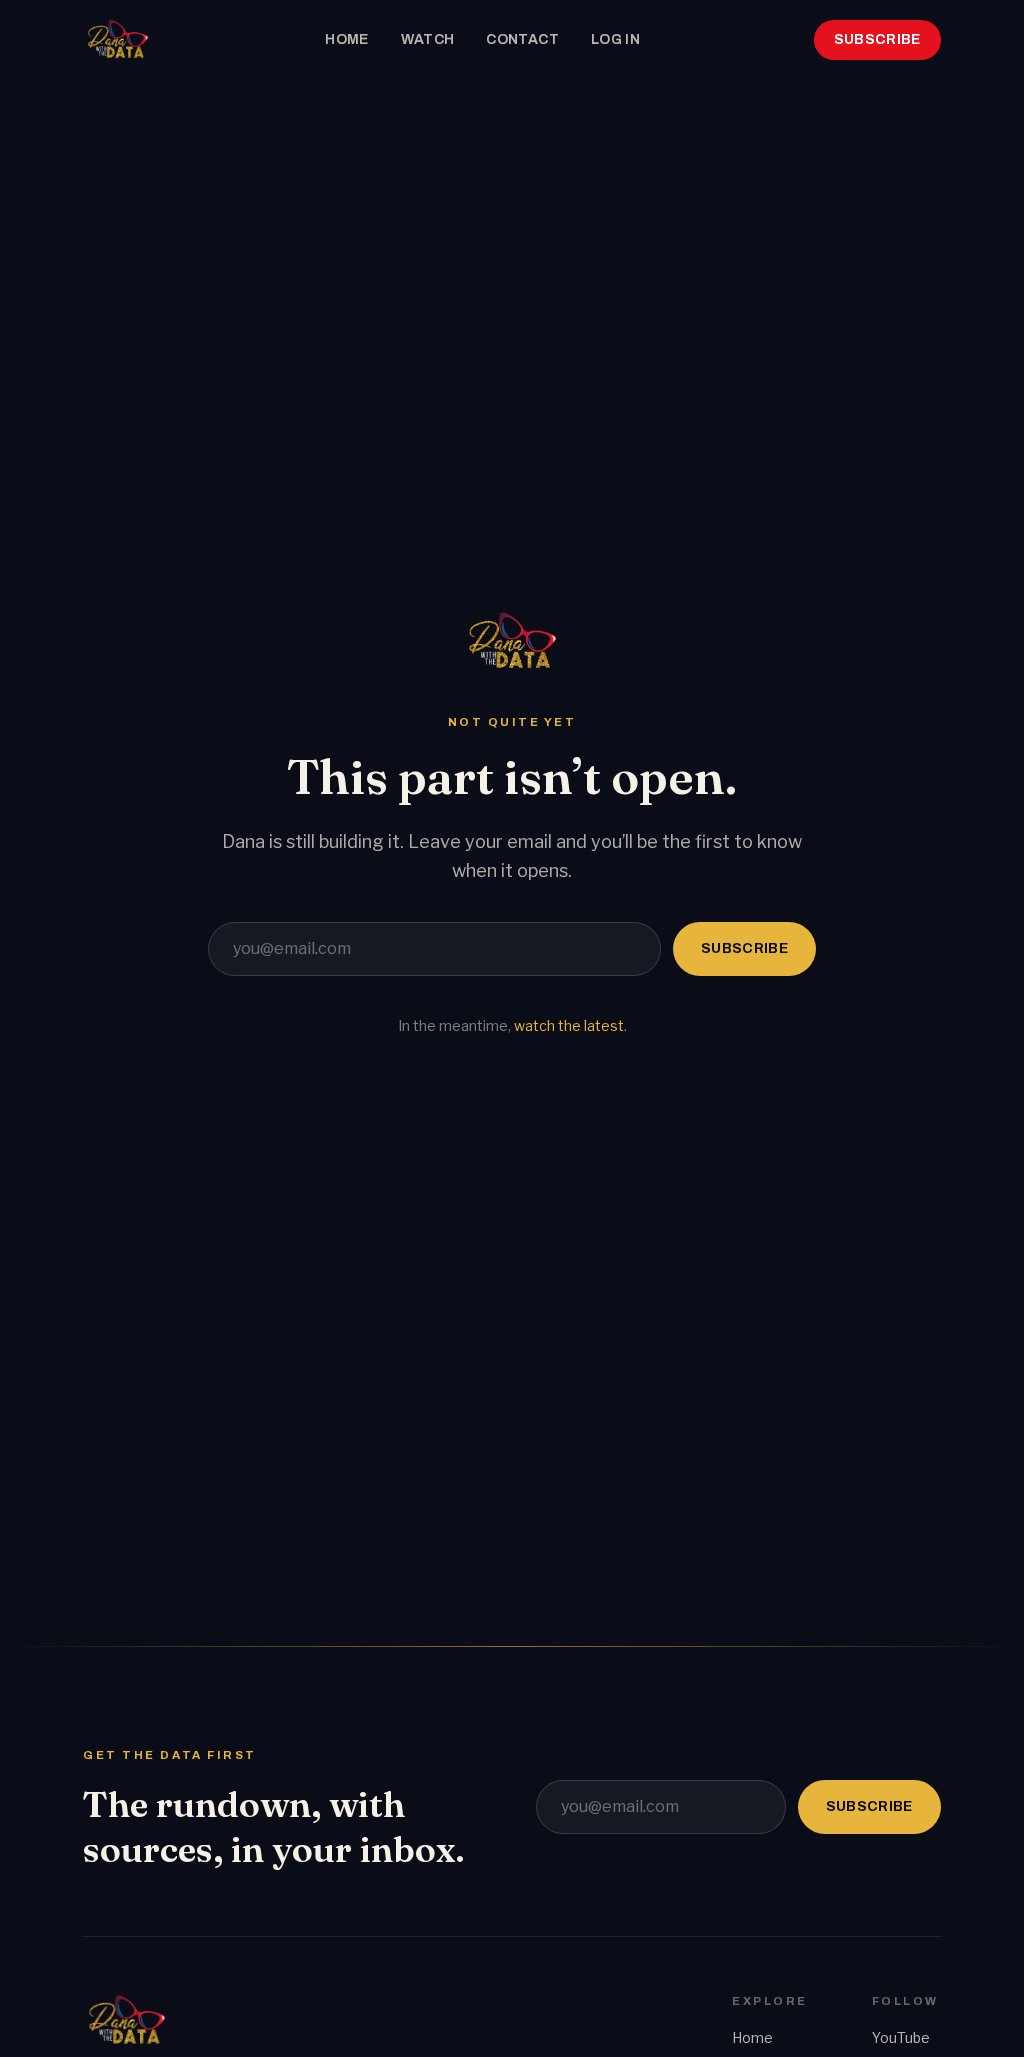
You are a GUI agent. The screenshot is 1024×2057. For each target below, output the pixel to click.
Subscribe (877, 39)
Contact (522, 39)
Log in (615, 39)
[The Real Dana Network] (117, 40)
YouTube (901, 2037)
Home (346, 39)
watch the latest (569, 1025)
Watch (428, 39)
